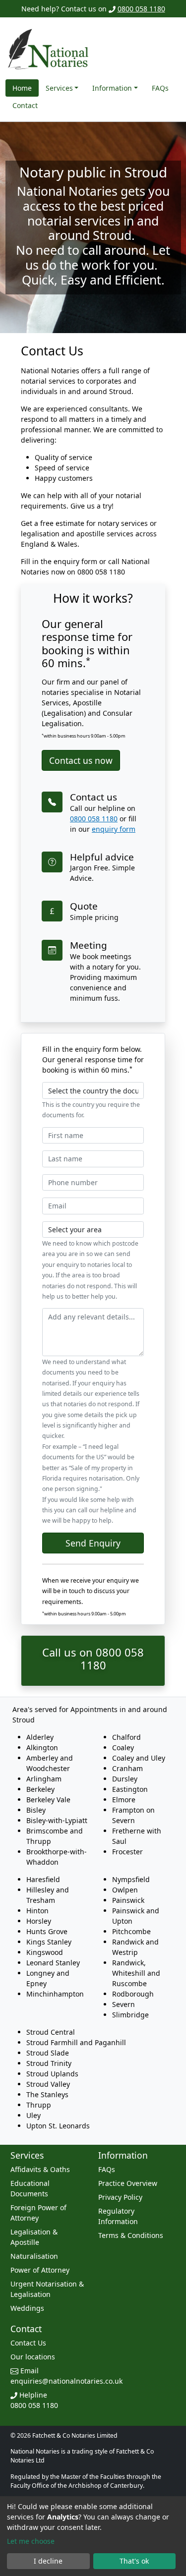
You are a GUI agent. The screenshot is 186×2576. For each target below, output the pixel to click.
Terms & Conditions (131, 2235)
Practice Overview (128, 2183)
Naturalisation (34, 2256)
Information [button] (112, 88)
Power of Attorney (40, 2270)
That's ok (134, 2561)
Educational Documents (30, 2188)
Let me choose (31, 2541)
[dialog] (93, 2536)
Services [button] (59, 88)
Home (22, 88)
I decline (48, 2561)
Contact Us (28, 2343)
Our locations (33, 2357)
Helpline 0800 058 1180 (34, 2400)
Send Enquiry (93, 1543)
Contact (25, 105)
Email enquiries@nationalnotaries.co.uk (66, 2376)
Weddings (27, 2308)
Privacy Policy (120, 2197)
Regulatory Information (118, 2216)
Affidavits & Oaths (40, 2169)
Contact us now (81, 760)
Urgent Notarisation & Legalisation (47, 2289)
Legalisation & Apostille (34, 2237)
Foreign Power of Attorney (38, 2213)
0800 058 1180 (141, 9)
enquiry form (114, 829)
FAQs (160, 88)
